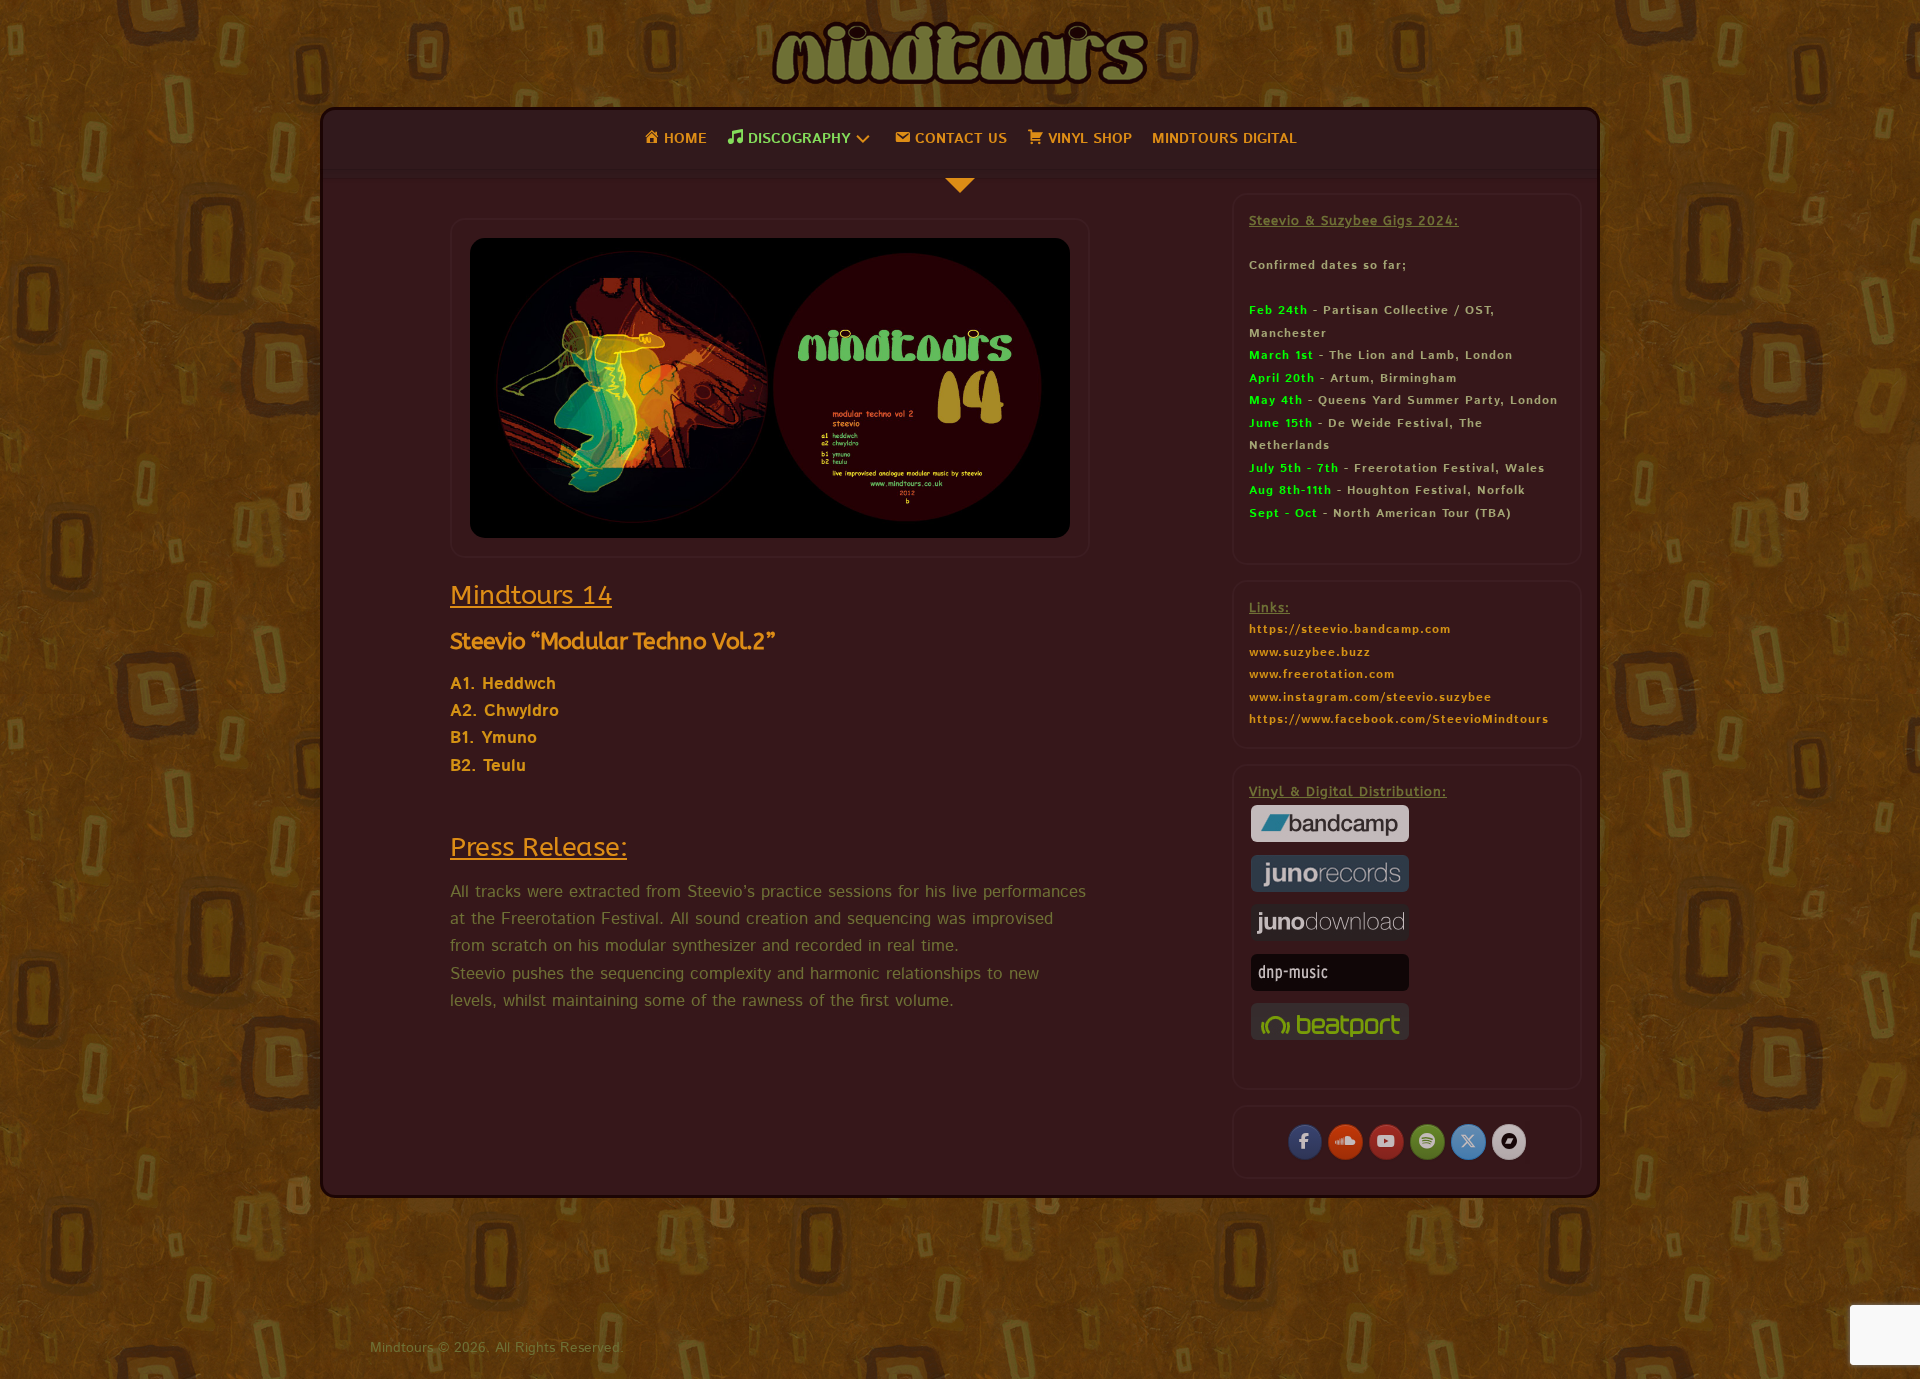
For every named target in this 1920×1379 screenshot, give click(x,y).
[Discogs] (1509, 1142)
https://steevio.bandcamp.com (1350, 629)
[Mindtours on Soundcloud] (1345, 1142)
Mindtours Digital (1224, 139)
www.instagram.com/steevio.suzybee (1370, 697)
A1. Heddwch (503, 684)
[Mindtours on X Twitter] (1468, 1142)
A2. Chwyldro (504, 711)
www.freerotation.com (1322, 674)
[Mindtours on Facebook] (1305, 1142)
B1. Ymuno (493, 738)
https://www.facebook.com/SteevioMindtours (1399, 719)
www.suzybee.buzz (1310, 652)
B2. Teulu (488, 766)
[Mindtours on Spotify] (1427, 1142)
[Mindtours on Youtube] (1386, 1142)
